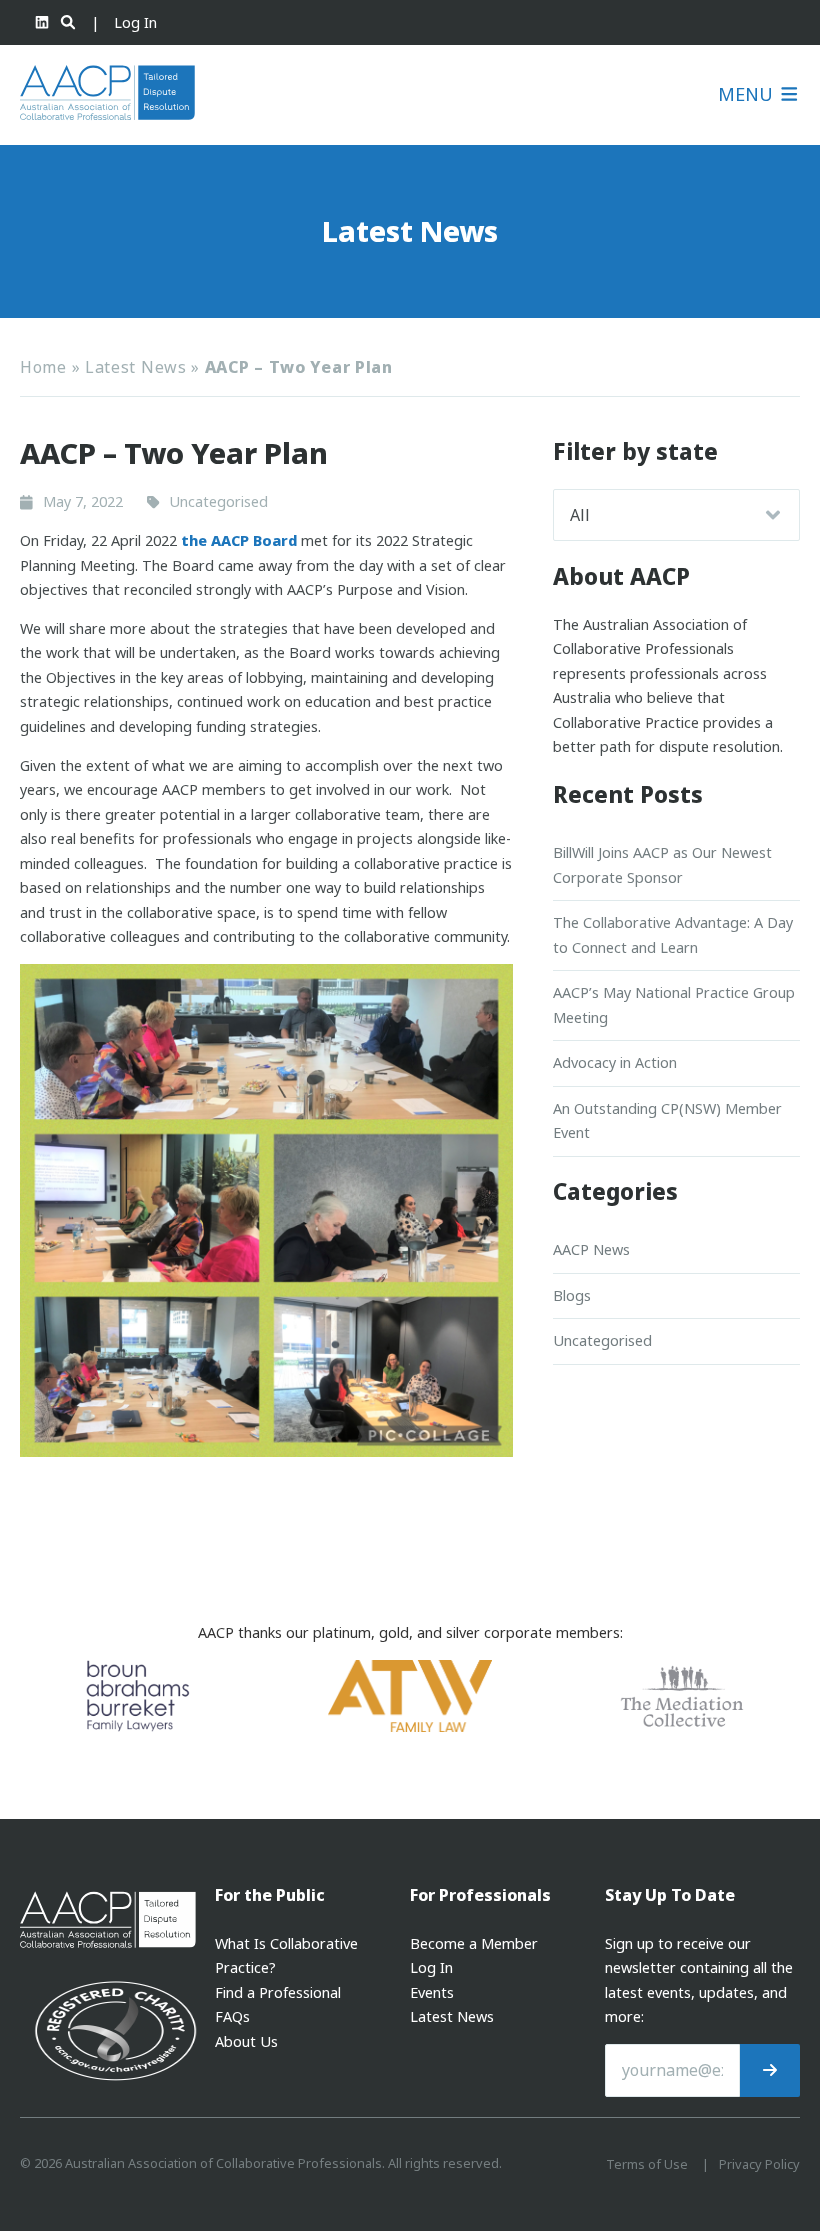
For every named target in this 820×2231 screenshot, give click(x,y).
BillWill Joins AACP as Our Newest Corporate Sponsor (662, 864)
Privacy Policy (759, 2164)
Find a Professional (278, 1992)
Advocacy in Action (615, 1062)
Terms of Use (647, 2164)
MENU (748, 94)
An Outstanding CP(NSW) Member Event (667, 1120)
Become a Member (474, 1943)
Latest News (136, 367)
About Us (246, 2041)
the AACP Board (239, 540)
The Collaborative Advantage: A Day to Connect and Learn (673, 934)
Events (432, 1992)
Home (43, 367)
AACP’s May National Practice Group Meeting (674, 1004)
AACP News (591, 1249)
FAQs (232, 2016)
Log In (135, 22)
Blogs (572, 1295)
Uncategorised (602, 1340)
